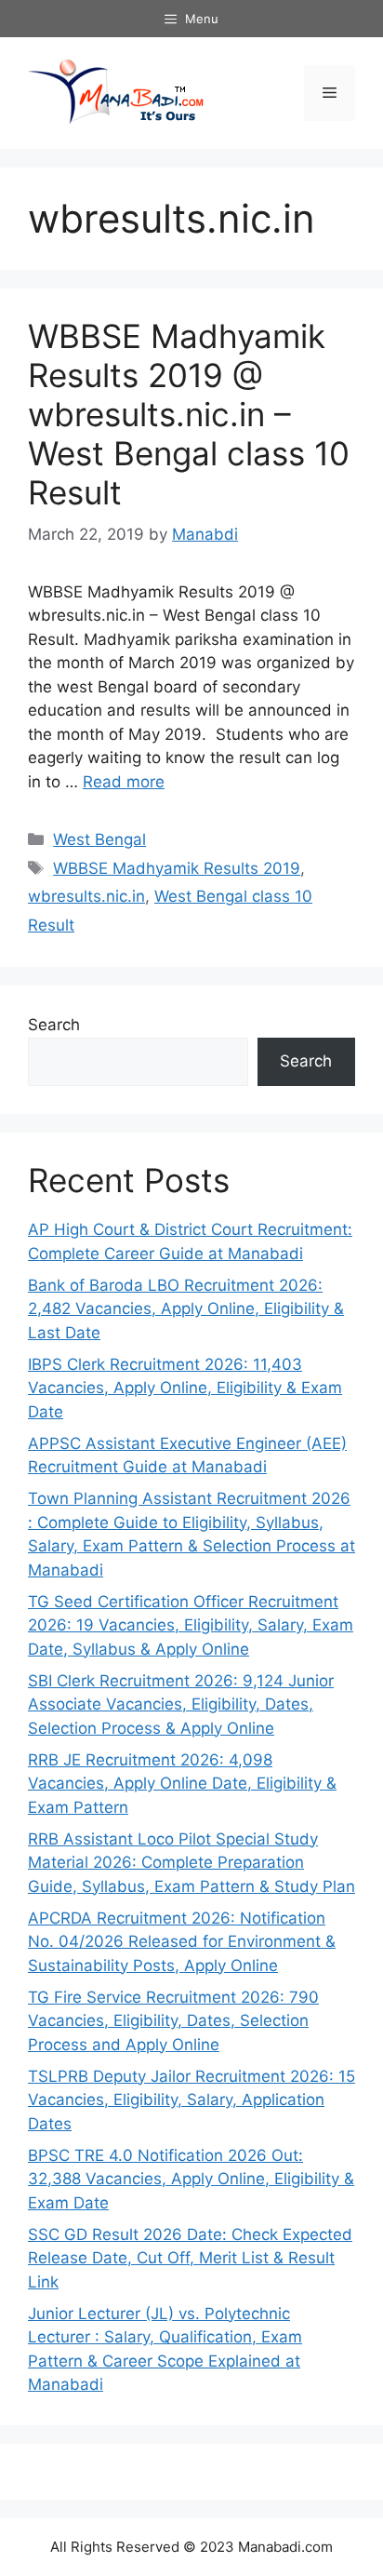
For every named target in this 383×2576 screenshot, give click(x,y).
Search (54, 1025)
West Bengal (99, 839)
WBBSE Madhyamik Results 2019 (177, 868)
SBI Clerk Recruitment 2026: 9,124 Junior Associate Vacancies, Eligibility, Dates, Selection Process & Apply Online (181, 1704)
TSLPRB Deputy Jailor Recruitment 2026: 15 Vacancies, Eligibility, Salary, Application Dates (191, 2100)
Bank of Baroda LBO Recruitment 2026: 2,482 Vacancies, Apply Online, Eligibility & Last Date (186, 1309)
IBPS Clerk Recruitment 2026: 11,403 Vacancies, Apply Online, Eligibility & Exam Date (185, 1388)
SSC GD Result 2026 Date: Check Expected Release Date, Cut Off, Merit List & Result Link (190, 2258)
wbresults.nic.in (86, 896)
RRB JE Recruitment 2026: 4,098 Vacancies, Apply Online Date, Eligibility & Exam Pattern (182, 1784)
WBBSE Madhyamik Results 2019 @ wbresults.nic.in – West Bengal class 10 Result (189, 414)
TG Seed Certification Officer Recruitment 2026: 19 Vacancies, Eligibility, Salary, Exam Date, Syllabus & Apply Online (191, 1625)
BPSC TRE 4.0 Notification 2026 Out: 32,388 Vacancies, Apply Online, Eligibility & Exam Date (191, 2179)
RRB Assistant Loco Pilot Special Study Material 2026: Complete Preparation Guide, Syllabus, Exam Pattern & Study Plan (191, 1863)
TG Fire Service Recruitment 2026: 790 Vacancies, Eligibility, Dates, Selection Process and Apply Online (173, 2021)
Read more (124, 782)
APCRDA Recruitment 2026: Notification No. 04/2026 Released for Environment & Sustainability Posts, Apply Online (182, 1942)
